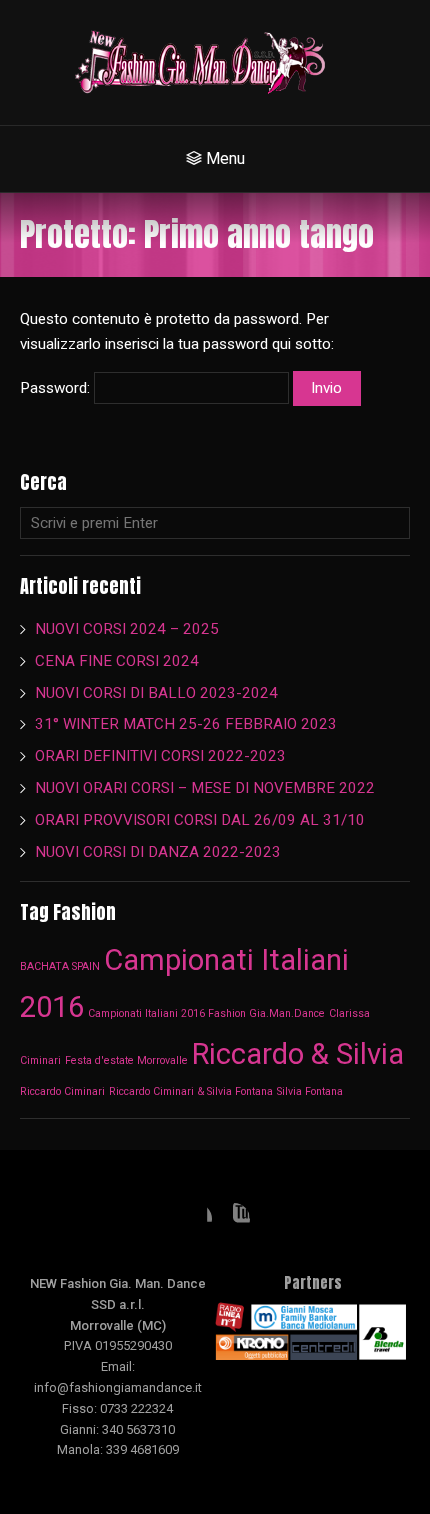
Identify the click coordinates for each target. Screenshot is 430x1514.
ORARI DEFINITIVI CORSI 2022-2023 (160, 756)
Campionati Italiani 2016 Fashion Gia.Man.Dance (206, 1013)
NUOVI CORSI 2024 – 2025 (127, 629)
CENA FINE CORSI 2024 (117, 661)
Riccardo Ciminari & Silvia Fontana (191, 1091)
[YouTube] (234, 1219)
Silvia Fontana (310, 1091)
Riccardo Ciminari (62, 1091)
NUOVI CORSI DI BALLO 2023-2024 (156, 693)
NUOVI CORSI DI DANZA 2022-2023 (158, 852)
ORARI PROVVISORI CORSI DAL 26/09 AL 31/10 (200, 820)
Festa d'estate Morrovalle (126, 1060)
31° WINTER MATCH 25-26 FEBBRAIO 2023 (188, 724)
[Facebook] (196, 1219)
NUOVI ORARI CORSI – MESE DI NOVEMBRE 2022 (205, 788)
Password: (57, 388)
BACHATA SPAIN (60, 966)
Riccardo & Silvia (298, 1054)
